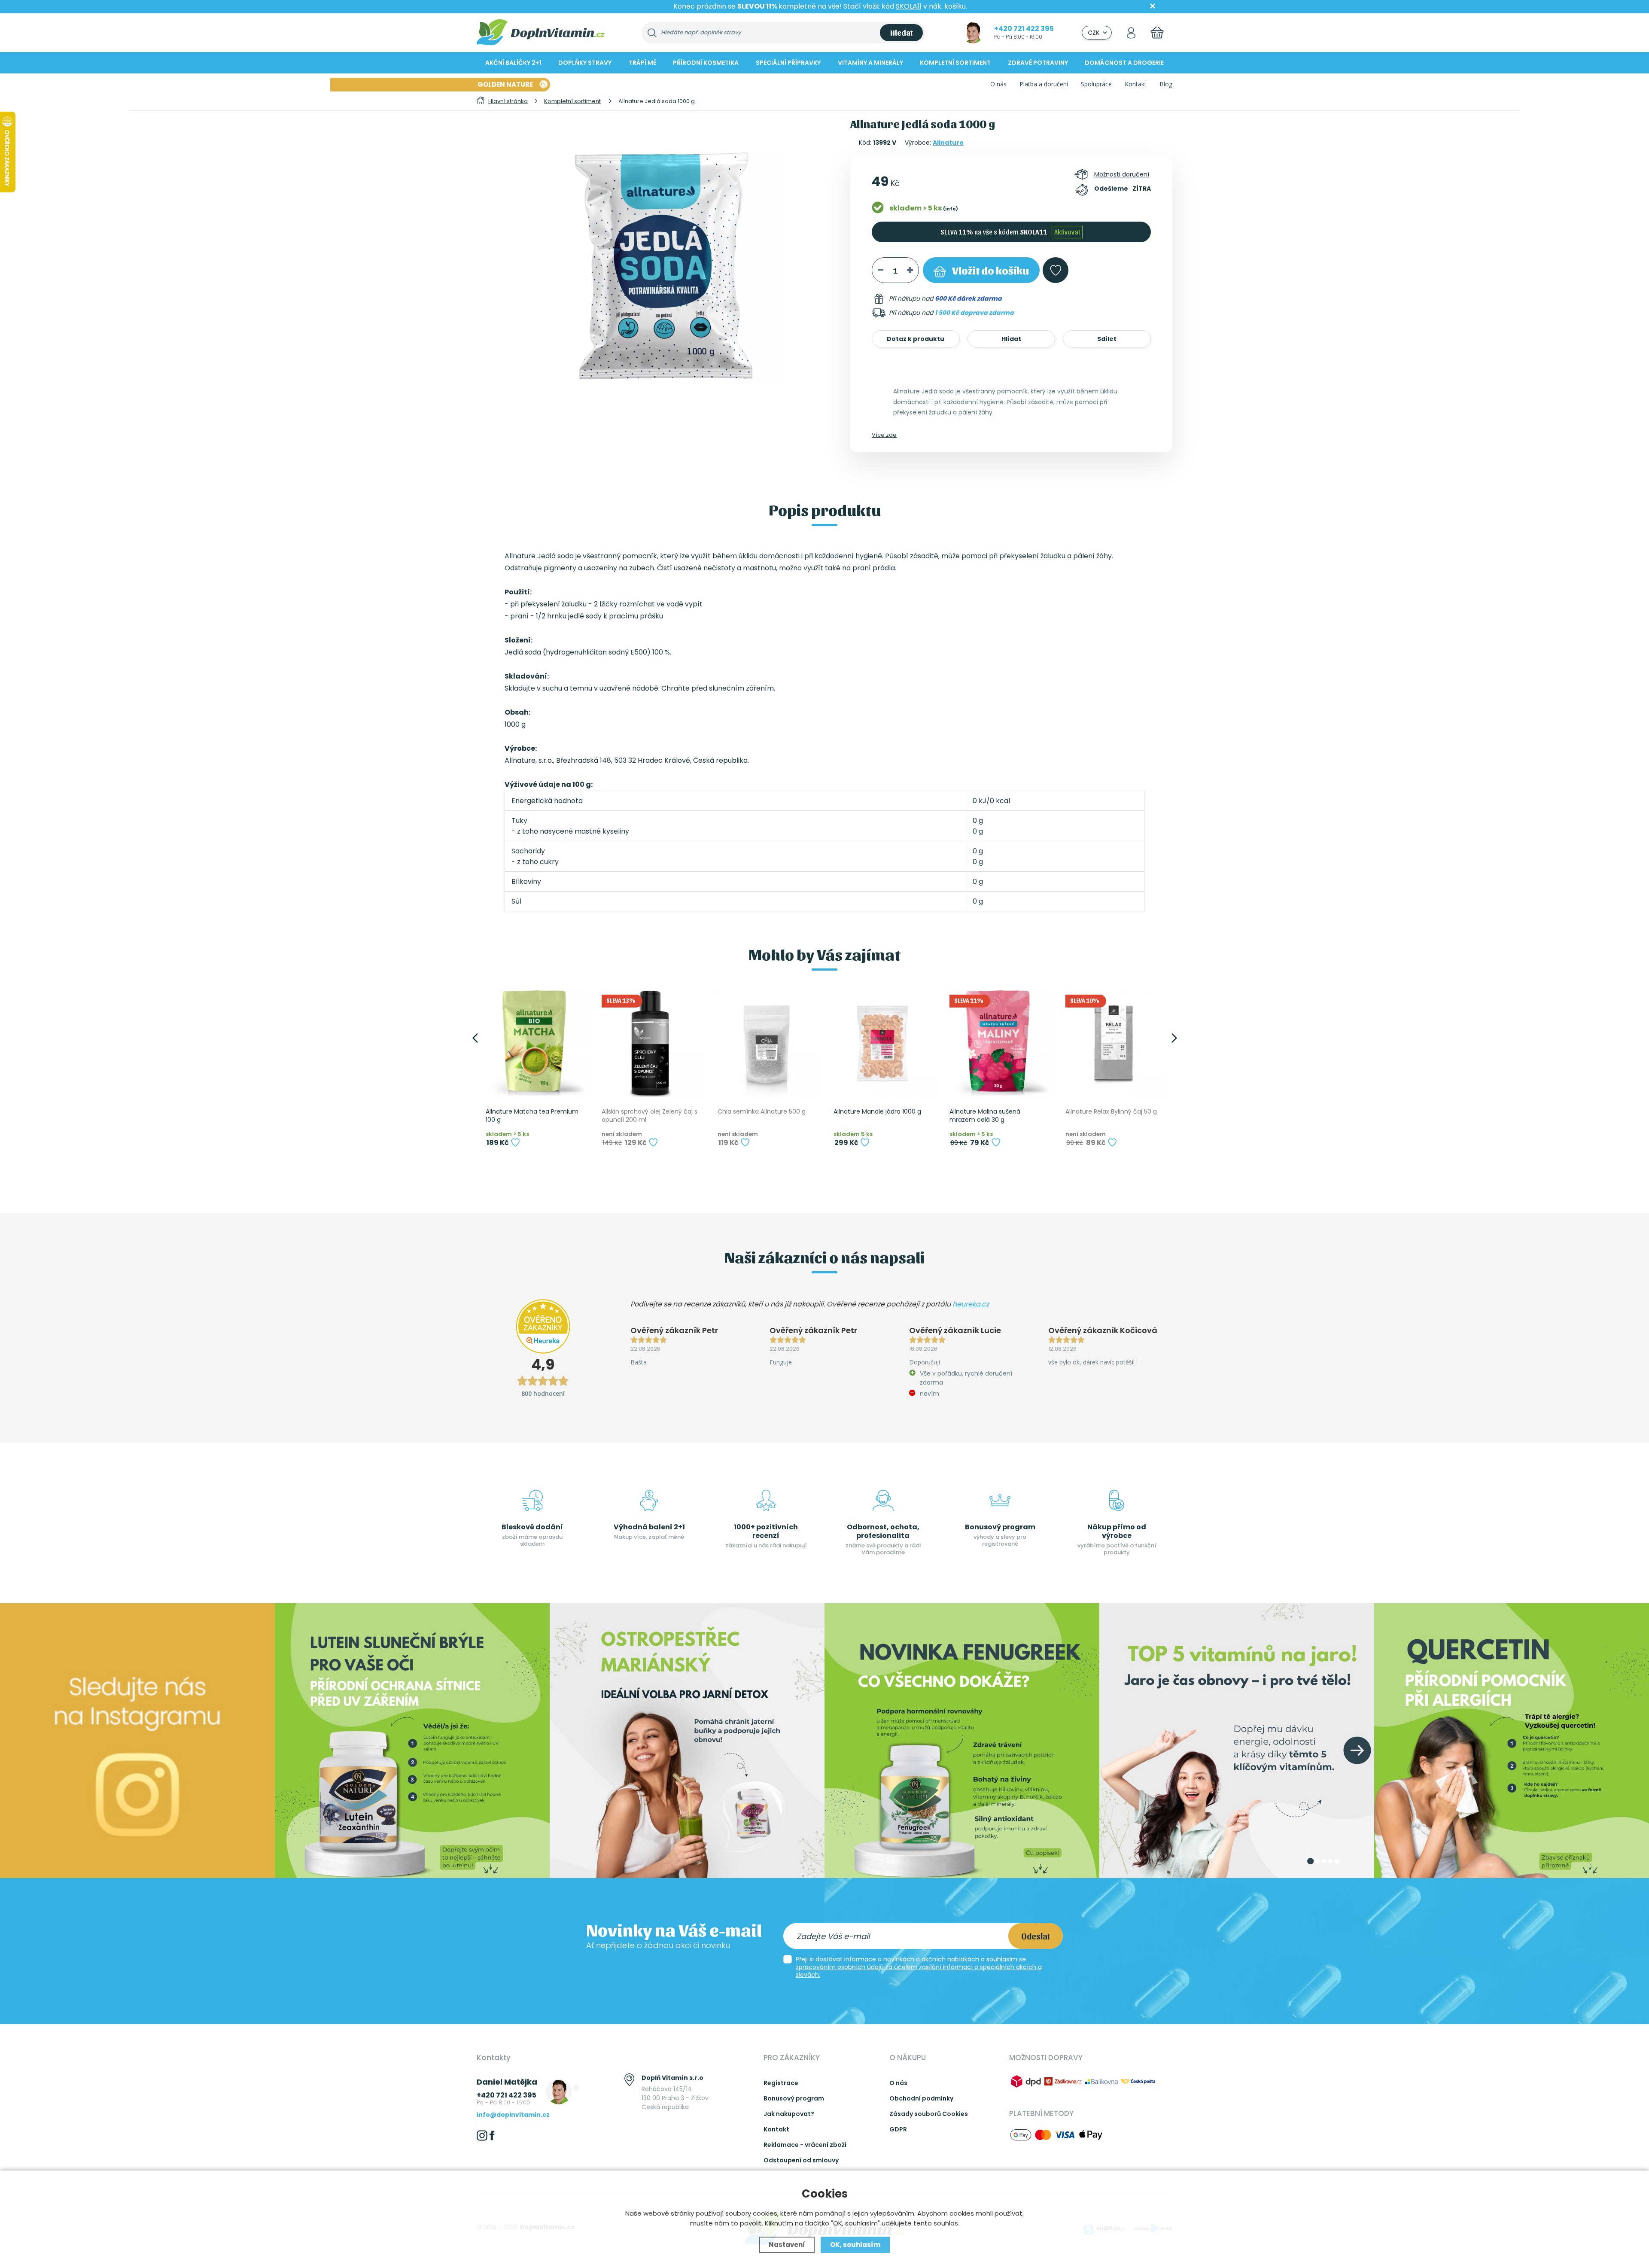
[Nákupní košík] (1157, 32)
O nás (998, 84)
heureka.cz (971, 1304)
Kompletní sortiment (955, 63)
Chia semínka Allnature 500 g (762, 1112)
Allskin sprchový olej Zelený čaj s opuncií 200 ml (650, 1116)
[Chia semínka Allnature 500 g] (767, 1044)
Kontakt (1136, 84)
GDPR (898, 2129)
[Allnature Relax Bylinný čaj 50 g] (1114, 1044)
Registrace (781, 2083)
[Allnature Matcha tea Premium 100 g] (535, 1044)
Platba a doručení (1044, 84)
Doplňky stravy (585, 63)
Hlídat (1011, 339)
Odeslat (1036, 1936)
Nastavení (787, 2245)
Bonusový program (794, 2098)
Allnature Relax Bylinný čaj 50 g (1111, 1112)
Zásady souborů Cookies (929, 2114)
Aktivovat (1067, 232)
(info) (951, 209)
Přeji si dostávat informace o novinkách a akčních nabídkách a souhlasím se (919, 1967)
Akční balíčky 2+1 (513, 63)
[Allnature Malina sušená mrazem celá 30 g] (998, 1044)
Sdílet (1107, 339)
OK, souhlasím (855, 2245)
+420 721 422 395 (1024, 28)
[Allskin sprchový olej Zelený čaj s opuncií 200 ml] (651, 1044)
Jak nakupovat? (789, 2114)
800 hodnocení (543, 1393)
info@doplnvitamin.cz (513, 2115)
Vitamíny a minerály (870, 63)
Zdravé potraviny (1038, 63)
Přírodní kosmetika (706, 63)
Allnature (948, 143)
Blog (1166, 84)
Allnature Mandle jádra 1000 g (877, 1112)
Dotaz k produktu (916, 339)
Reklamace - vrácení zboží (805, 2145)
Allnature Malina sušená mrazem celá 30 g (985, 1116)
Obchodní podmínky (921, 2098)
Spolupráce (1096, 84)
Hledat (901, 32)
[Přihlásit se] (1131, 32)
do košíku (990, 270)
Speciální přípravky (788, 63)
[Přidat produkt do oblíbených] (515, 1142)
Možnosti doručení (1122, 174)
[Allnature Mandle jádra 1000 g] (882, 1044)
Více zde (884, 435)
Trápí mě (642, 63)
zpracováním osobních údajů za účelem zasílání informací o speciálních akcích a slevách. (919, 1971)
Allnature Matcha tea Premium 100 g (532, 1116)
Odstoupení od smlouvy (801, 2160)
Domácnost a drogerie (1124, 63)
